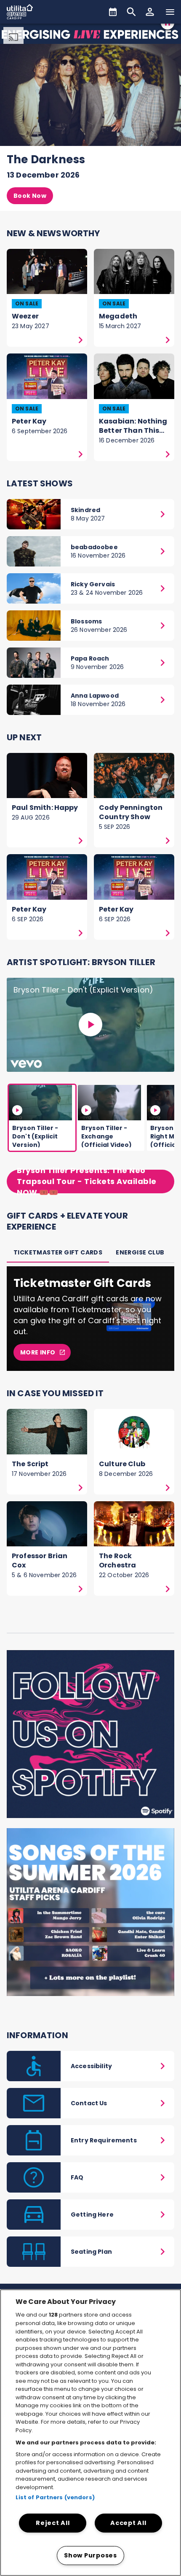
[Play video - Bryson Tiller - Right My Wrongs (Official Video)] (155, 1110)
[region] (90, 2433)
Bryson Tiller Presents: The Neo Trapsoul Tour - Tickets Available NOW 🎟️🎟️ (87, 1181)
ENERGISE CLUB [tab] (140, 1252)
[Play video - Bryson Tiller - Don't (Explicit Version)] (90, 1025)
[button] (150, 12)
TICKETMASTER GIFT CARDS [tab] (58, 1252)
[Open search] (131, 12)
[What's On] (113, 12)
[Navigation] (170, 12)
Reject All (53, 2523)
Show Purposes (90, 2555)
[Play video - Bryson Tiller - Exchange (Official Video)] (86, 1110)
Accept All (128, 2523)
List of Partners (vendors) (55, 2497)
